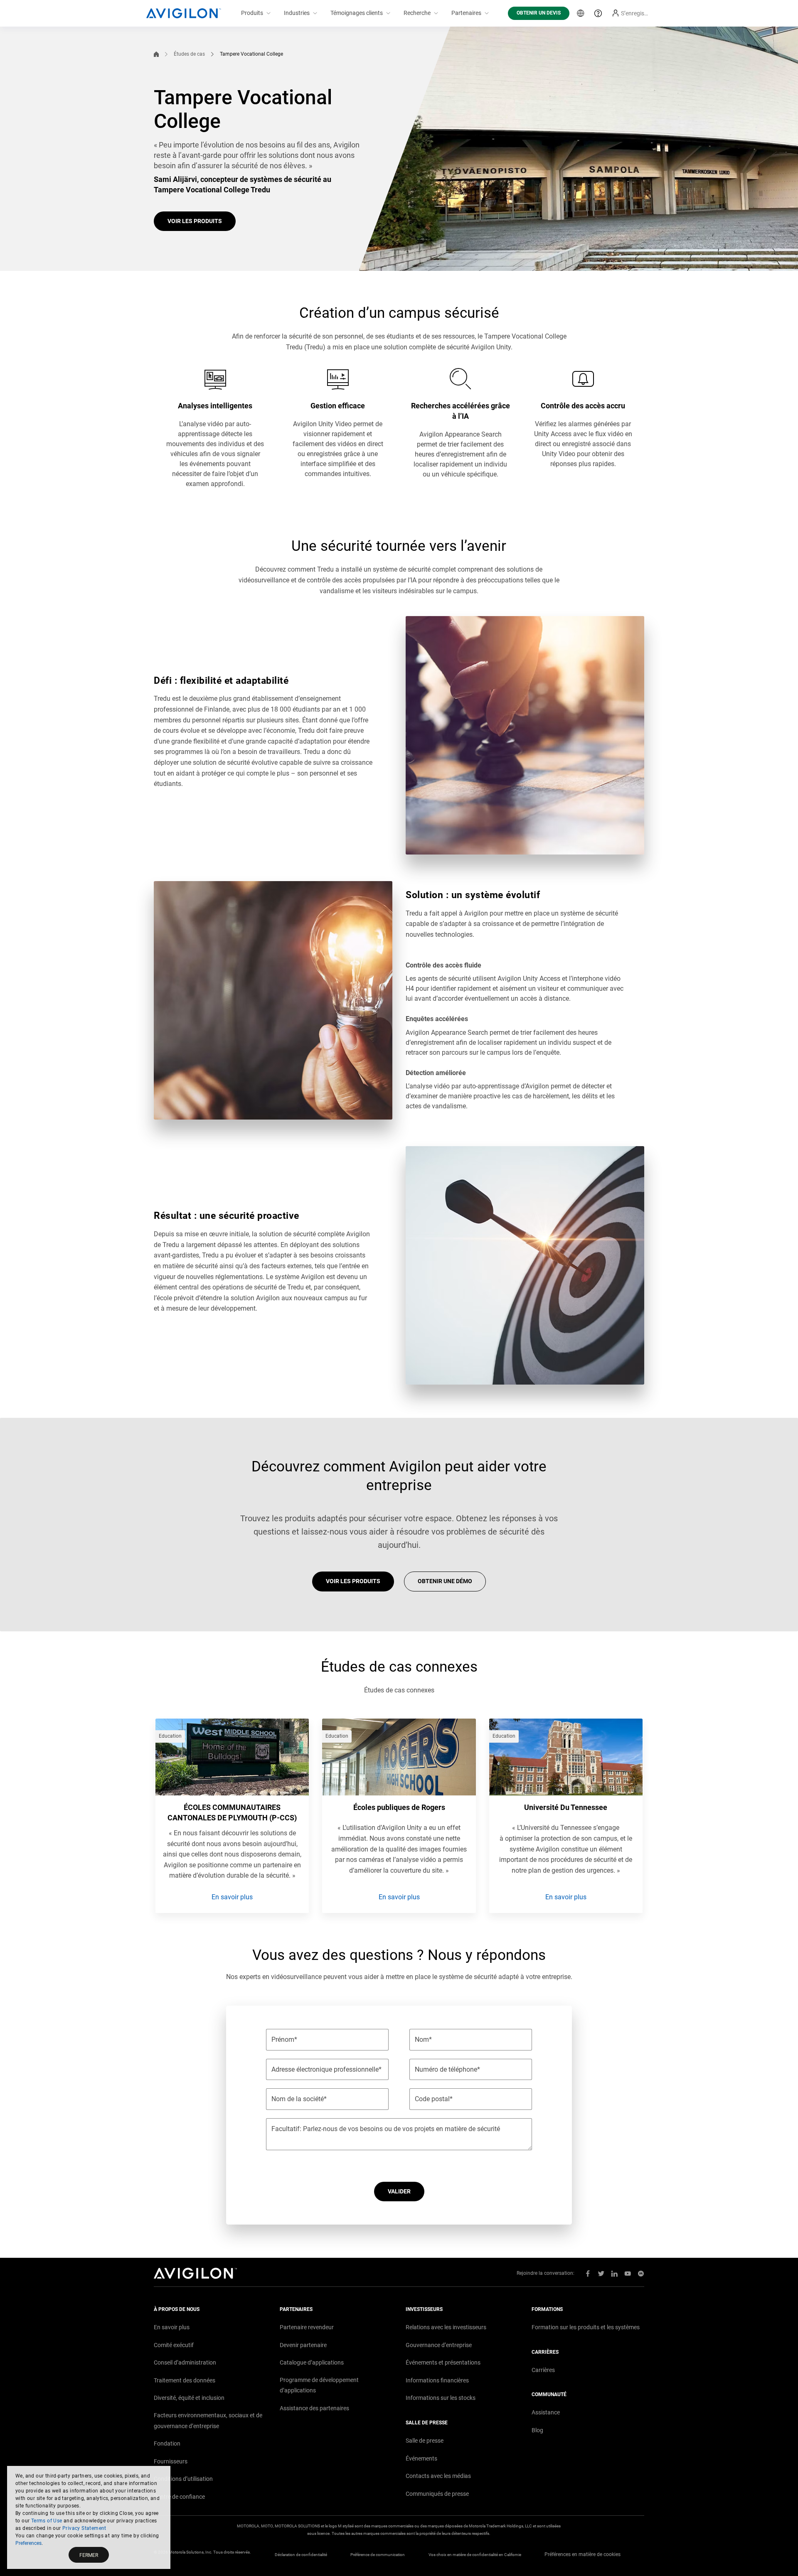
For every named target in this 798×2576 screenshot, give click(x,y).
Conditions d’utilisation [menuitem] (183, 2479)
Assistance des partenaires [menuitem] (314, 2408)
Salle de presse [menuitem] (425, 2441)
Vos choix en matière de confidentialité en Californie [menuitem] (475, 2555)
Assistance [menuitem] (546, 2412)
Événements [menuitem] (421, 2458)
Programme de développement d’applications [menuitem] (319, 2385)
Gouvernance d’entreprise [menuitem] (439, 2345)
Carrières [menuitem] (543, 2370)
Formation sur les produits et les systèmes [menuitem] (586, 2327)
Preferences (28, 2543)
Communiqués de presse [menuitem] (437, 2494)
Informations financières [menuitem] (437, 2380)
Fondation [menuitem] (167, 2443)
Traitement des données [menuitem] (185, 2380)
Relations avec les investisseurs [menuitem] (446, 2327)
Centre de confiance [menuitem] (179, 2497)
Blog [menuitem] (537, 2430)
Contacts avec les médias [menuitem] (438, 2476)
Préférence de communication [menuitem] (378, 2555)
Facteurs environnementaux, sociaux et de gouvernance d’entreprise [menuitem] (208, 2421)
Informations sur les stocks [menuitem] (441, 2398)
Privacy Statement (84, 2528)
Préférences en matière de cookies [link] (582, 2554)
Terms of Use (47, 2521)
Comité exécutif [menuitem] (174, 2345)
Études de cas (189, 54)
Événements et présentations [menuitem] (443, 2362)
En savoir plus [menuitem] (172, 2327)
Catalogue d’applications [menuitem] (312, 2362)
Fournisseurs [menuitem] (171, 2461)
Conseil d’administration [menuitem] (185, 2362)
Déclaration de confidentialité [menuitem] (301, 2555)
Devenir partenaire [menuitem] (303, 2345)
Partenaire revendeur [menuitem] (307, 2327)
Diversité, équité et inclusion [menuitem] (189, 2398)
